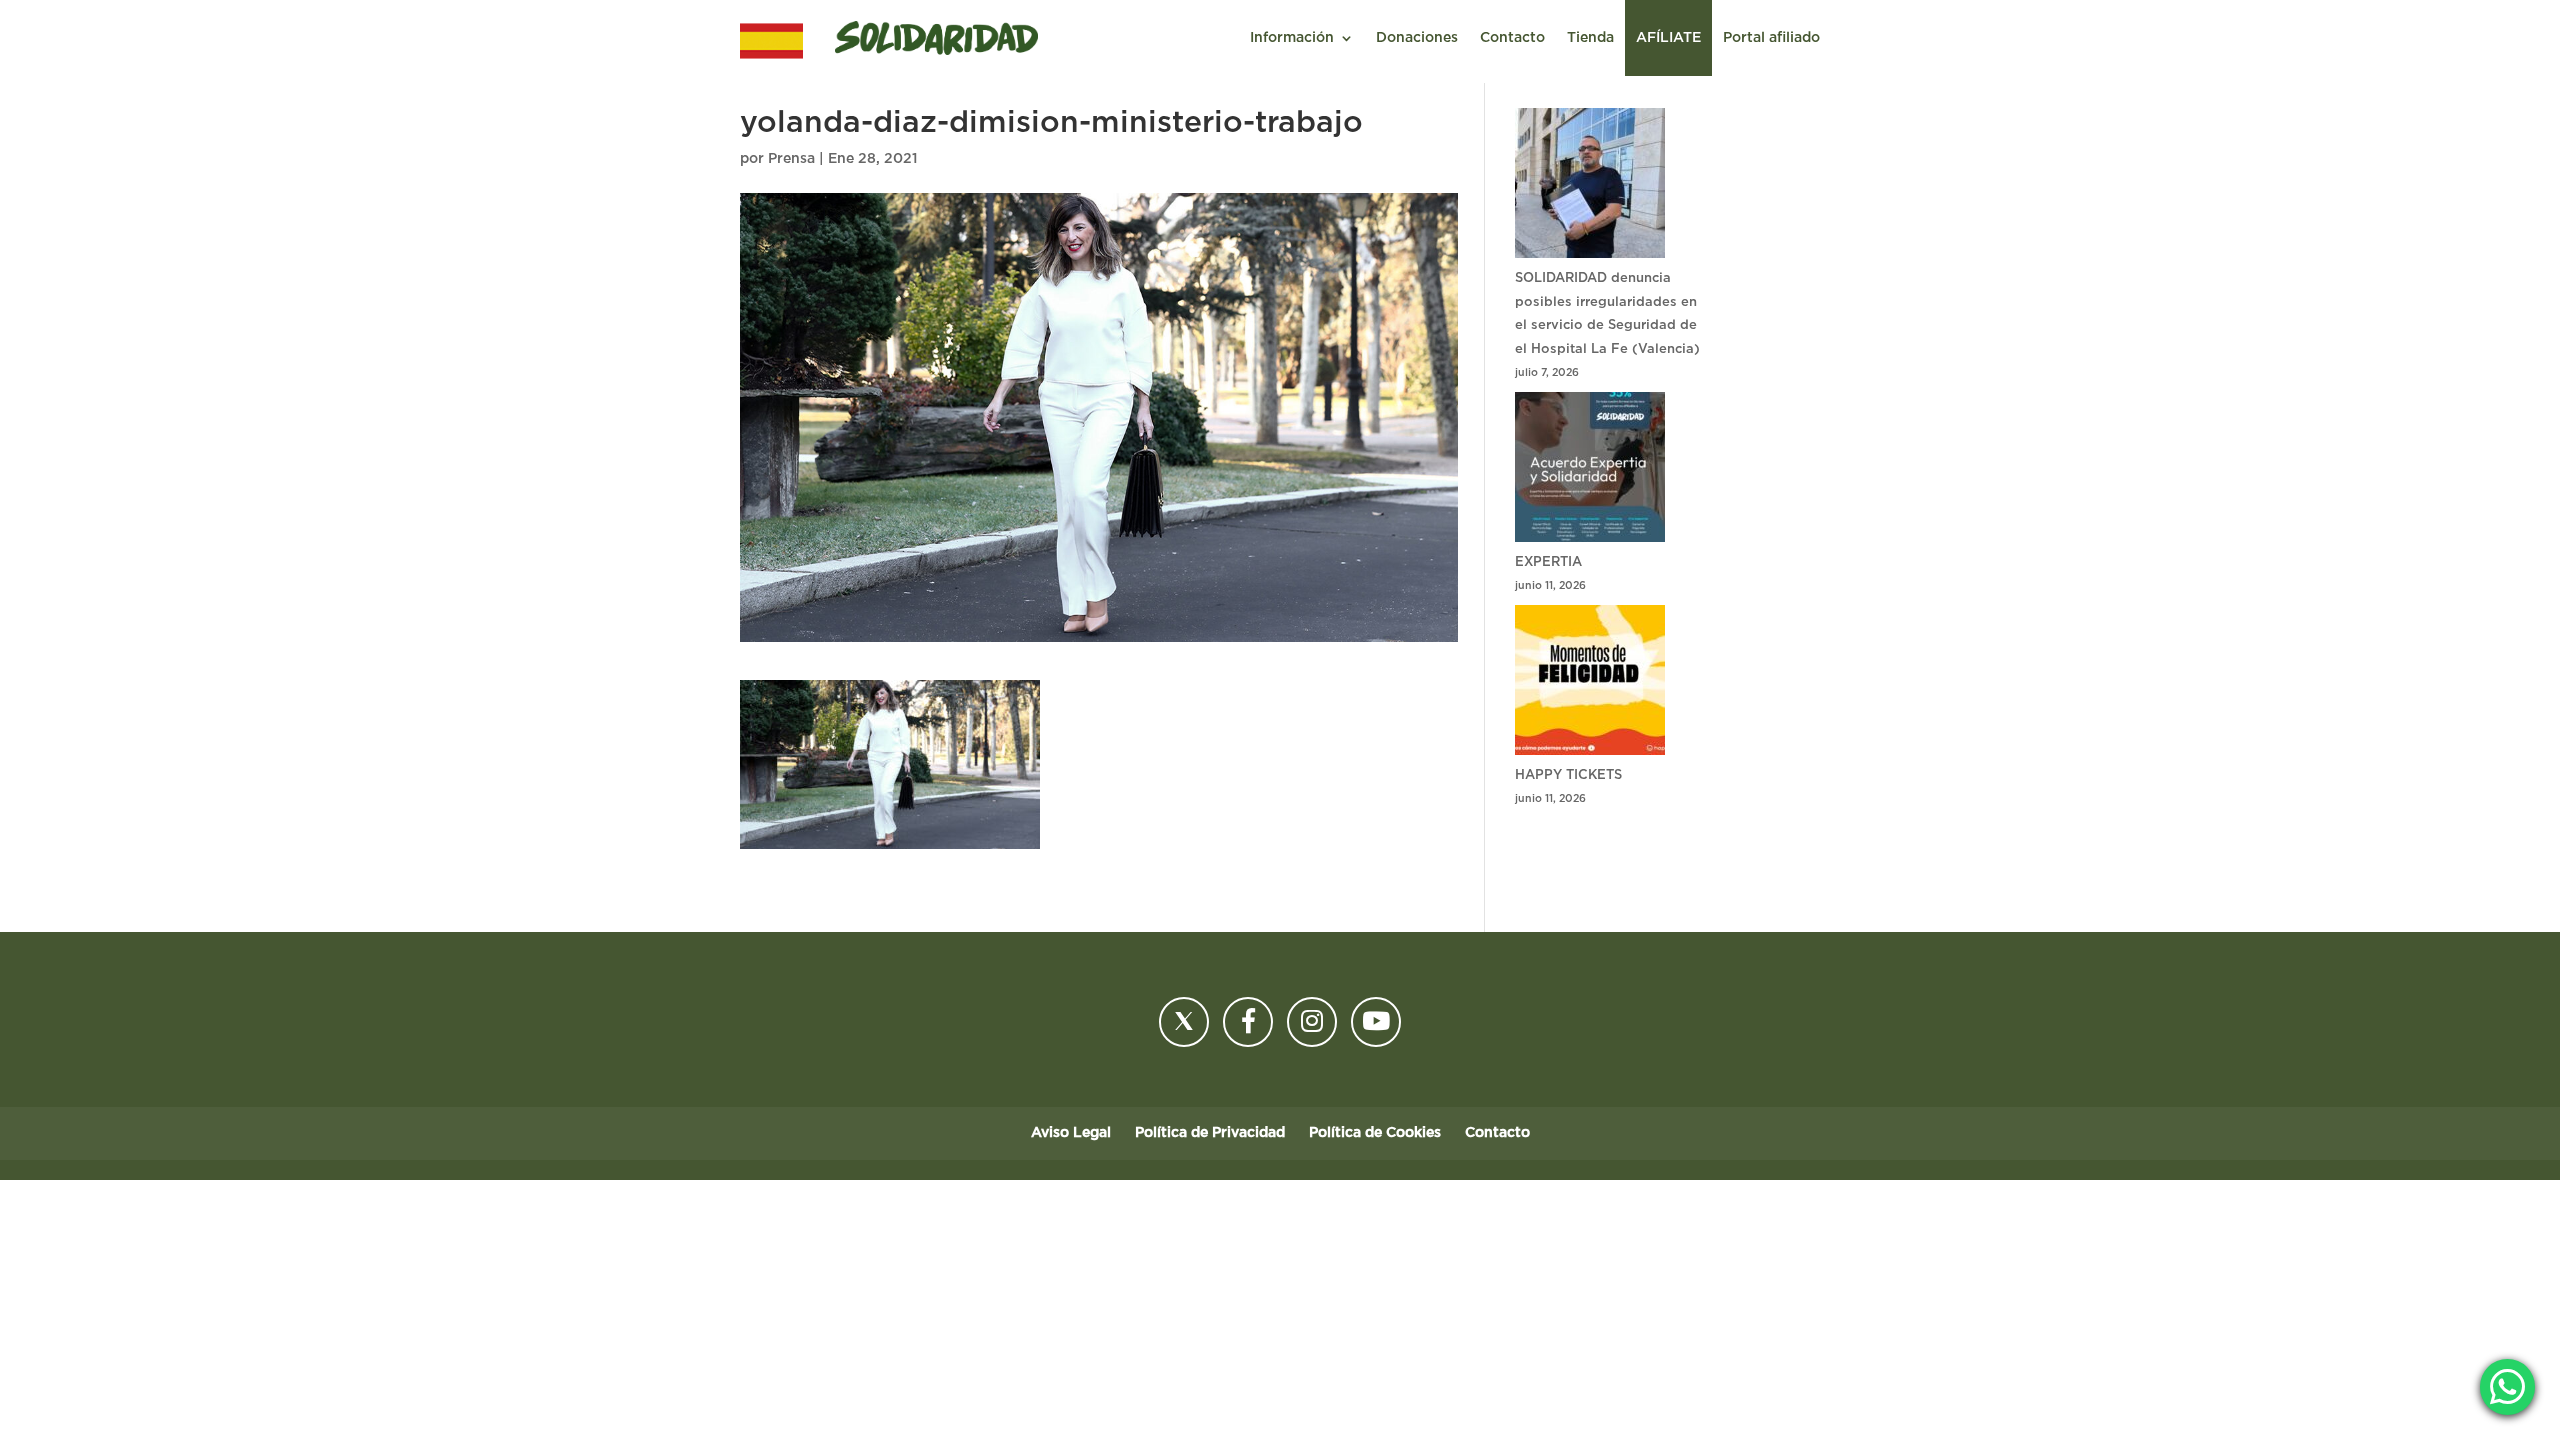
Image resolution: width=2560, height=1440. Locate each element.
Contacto (1512, 38)
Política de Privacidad (1210, 1133)
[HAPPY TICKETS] (1590, 684)
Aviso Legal (1071, 1133)
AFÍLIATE (1668, 38)
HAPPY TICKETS (1568, 775)
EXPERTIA (1548, 562)
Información (1292, 38)
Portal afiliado (1771, 38)
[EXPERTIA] (1590, 471)
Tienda (1590, 38)
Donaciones (1417, 38)
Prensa (791, 159)
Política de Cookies (1375, 1133)
